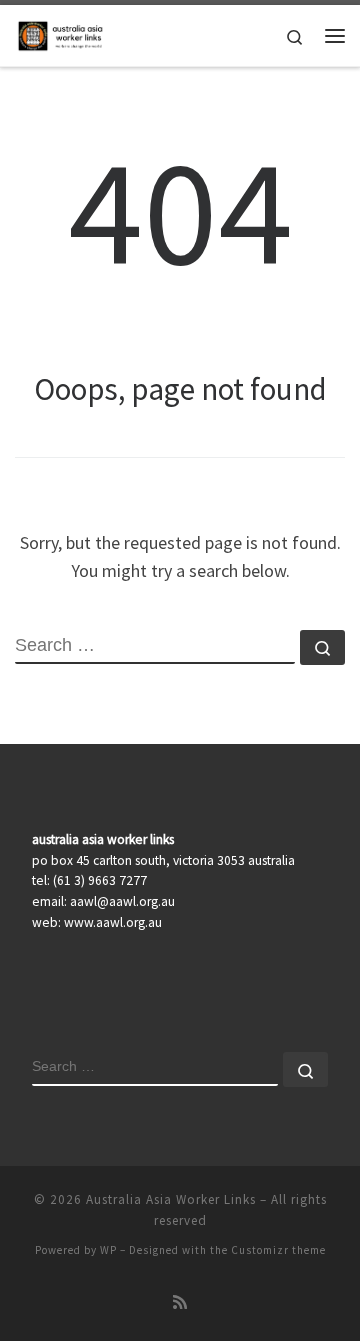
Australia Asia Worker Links (171, 1199)
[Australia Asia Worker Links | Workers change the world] (62, 33)
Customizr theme (278, 1250)
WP (108, 1250)
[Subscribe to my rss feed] (180, 1302)
